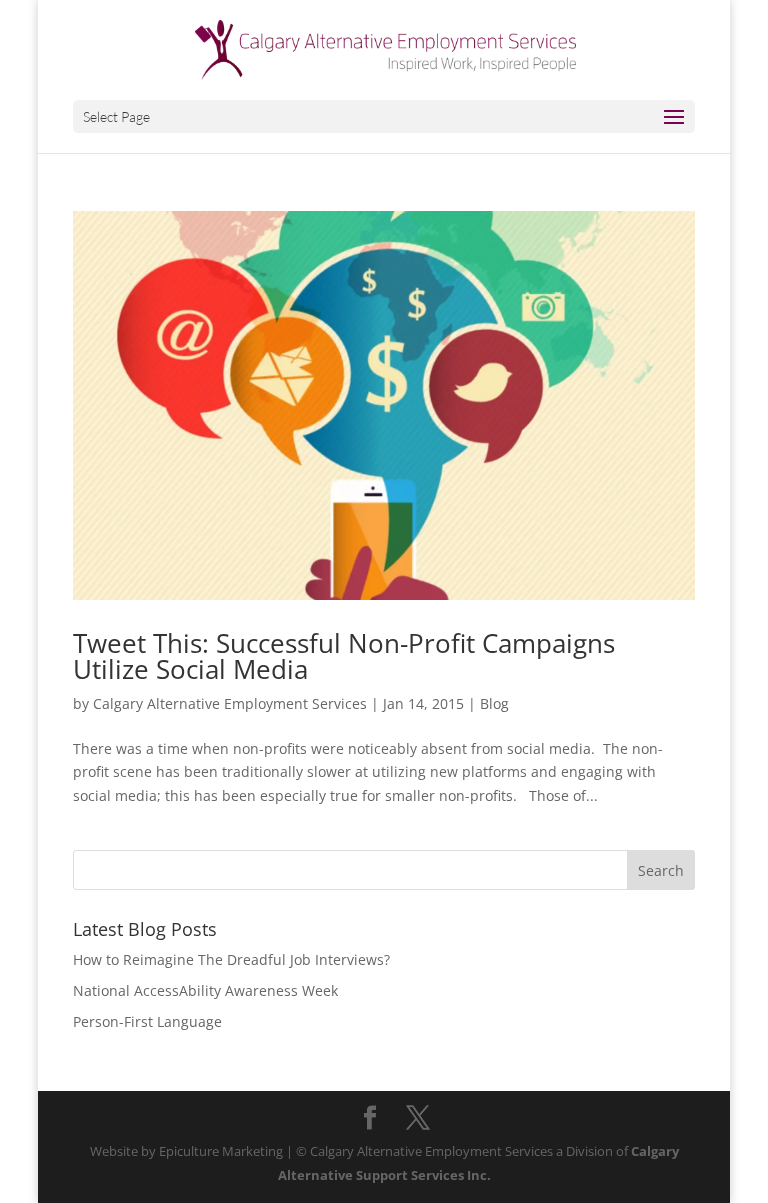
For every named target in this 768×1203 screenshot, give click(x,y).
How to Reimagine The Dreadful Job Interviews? (231, 959)
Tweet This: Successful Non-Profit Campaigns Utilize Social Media (344, 656)
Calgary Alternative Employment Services (230, 703)
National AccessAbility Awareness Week (205, 990)
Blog (494, 703)
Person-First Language (147, 1021)
